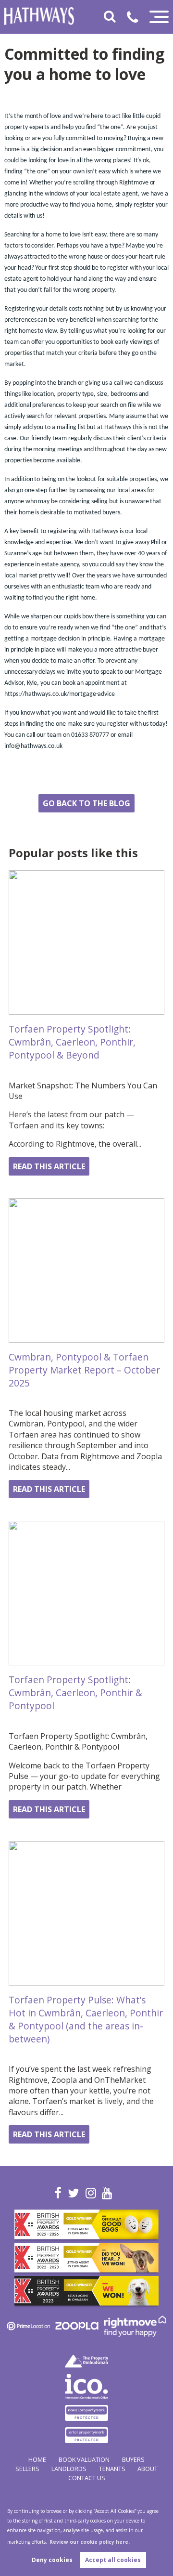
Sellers (27, 2469)
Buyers (133, 2459)
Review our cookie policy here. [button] (90, 2542)
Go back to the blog (86, 803)
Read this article (49, 1166)
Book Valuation (84, 2459)
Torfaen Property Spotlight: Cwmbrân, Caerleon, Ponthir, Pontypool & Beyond (72, 1042)
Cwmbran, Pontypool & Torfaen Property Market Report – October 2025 (84, 1370)
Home (37, 2459)
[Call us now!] (136, 19)
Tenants (112, 2469)
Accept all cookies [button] (113, 2560)
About (148, 2469)
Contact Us (87, 2478)
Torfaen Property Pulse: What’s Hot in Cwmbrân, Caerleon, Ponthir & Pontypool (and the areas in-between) (86, 2019)
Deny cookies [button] (52, 2560)
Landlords (69, 2469)
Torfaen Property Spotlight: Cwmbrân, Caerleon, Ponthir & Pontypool (75, 1693)
